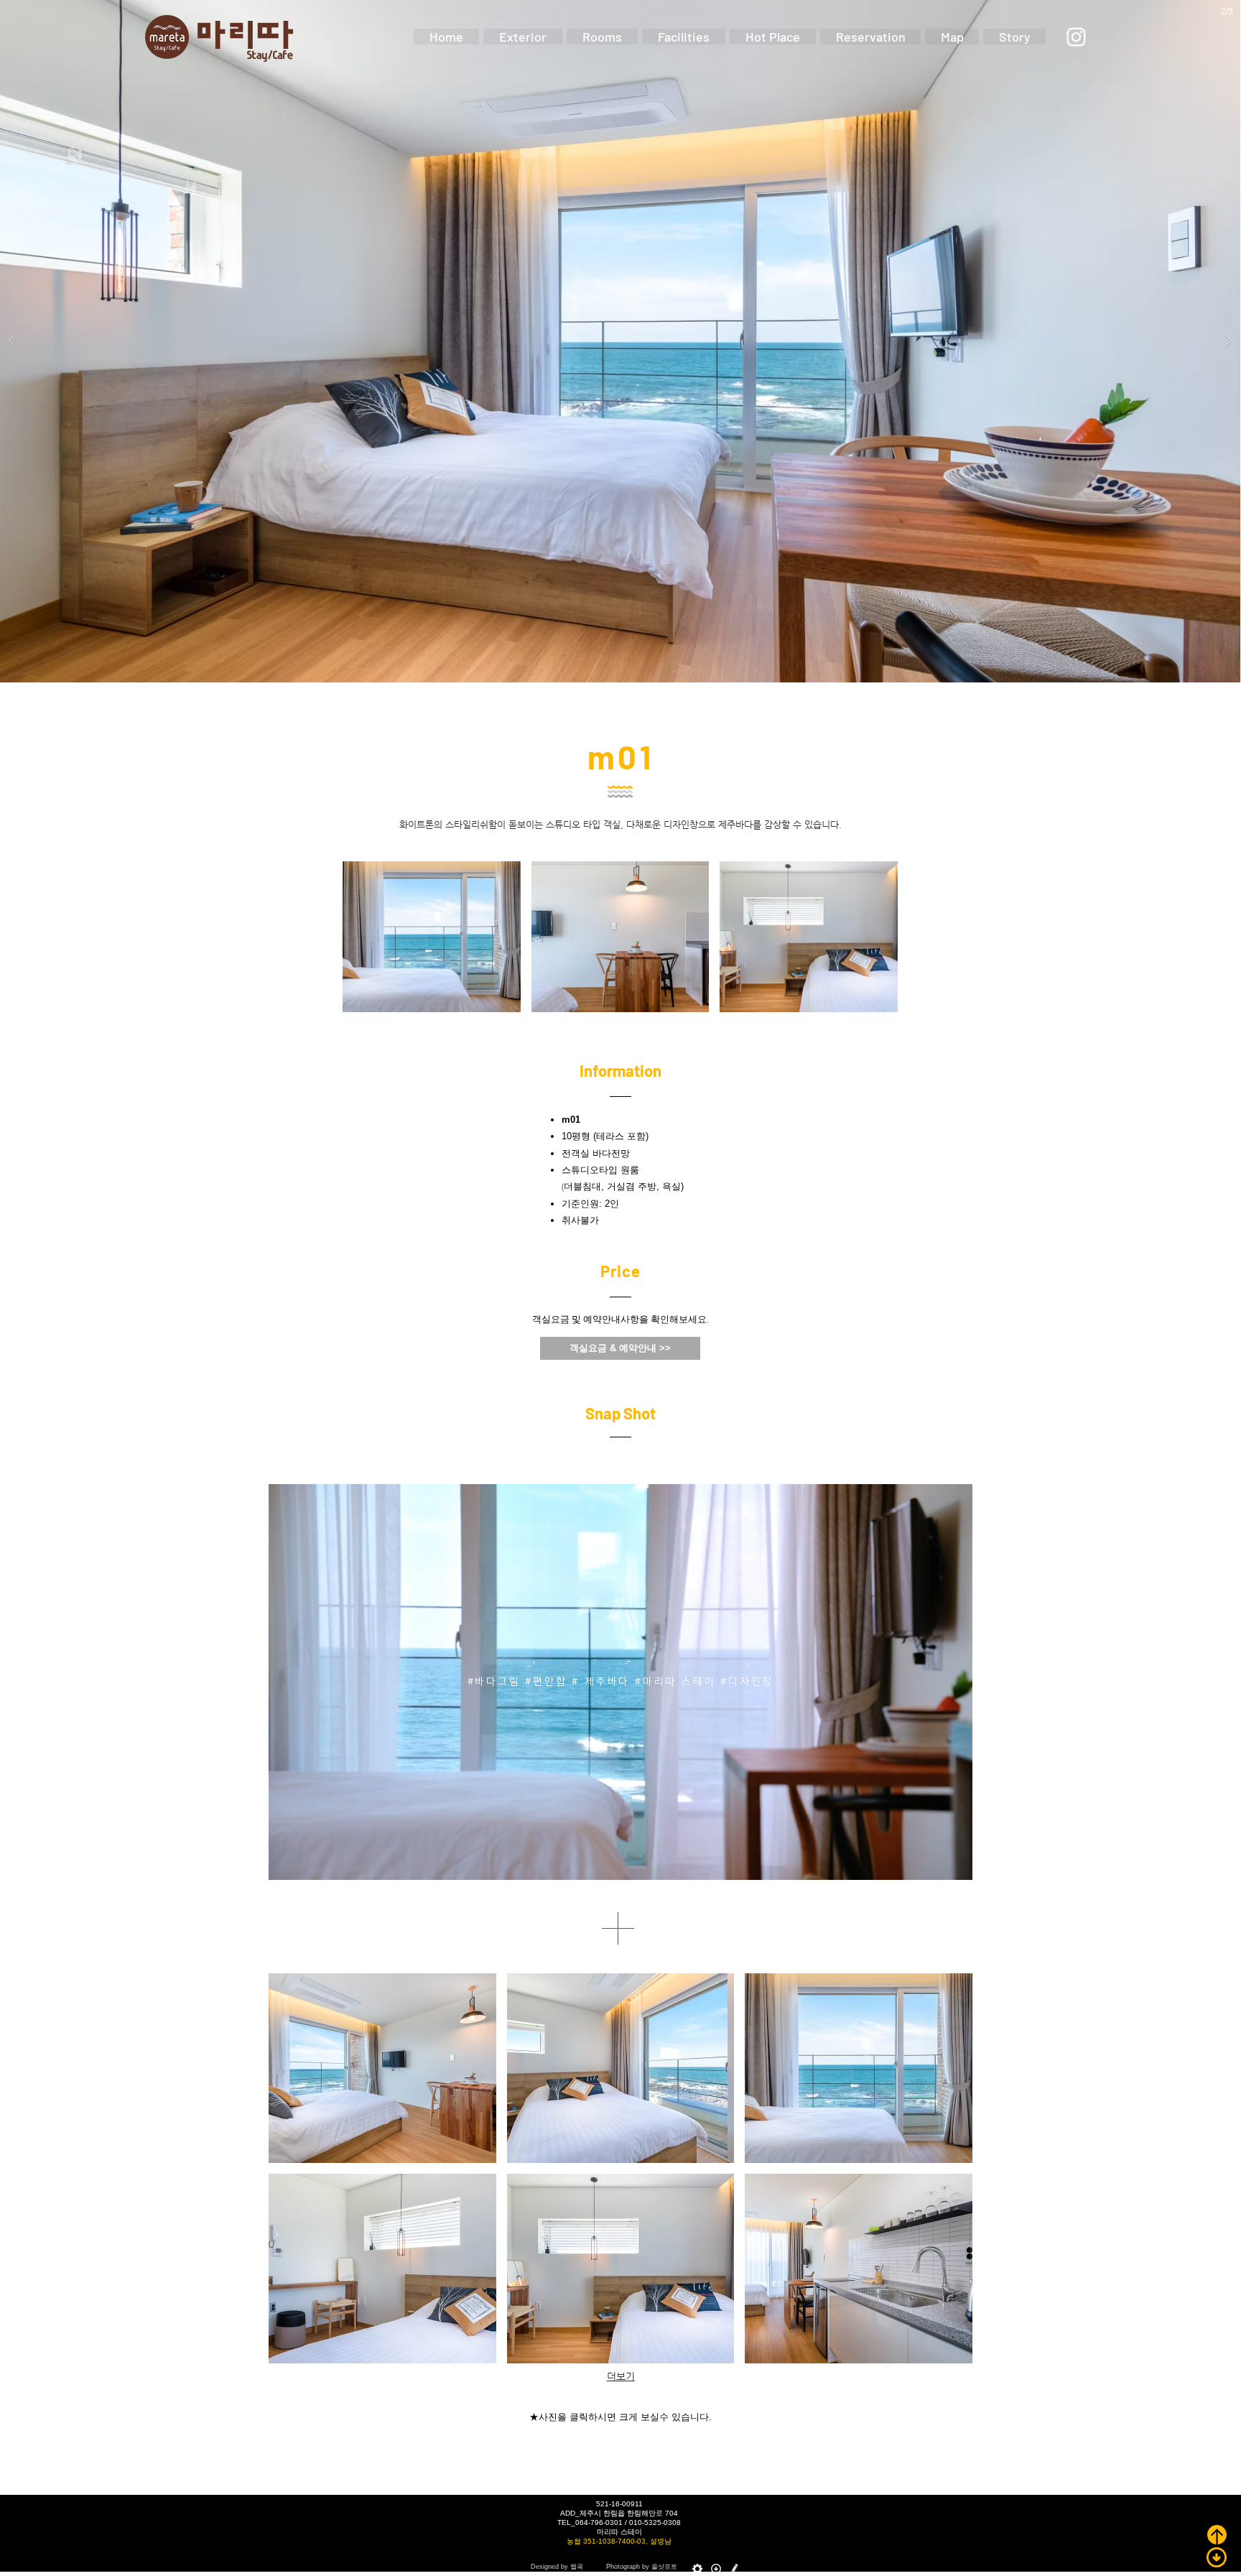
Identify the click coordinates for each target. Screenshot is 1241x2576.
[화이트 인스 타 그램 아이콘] (1076, 37)
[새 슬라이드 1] (621, 1857)
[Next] (952, 1682)
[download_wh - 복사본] (716, 2569)
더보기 (621, 2376)
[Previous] (289, 1682)
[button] (1164, 1284)
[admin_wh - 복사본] (697, 2569)
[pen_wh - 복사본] (735, 2569)
